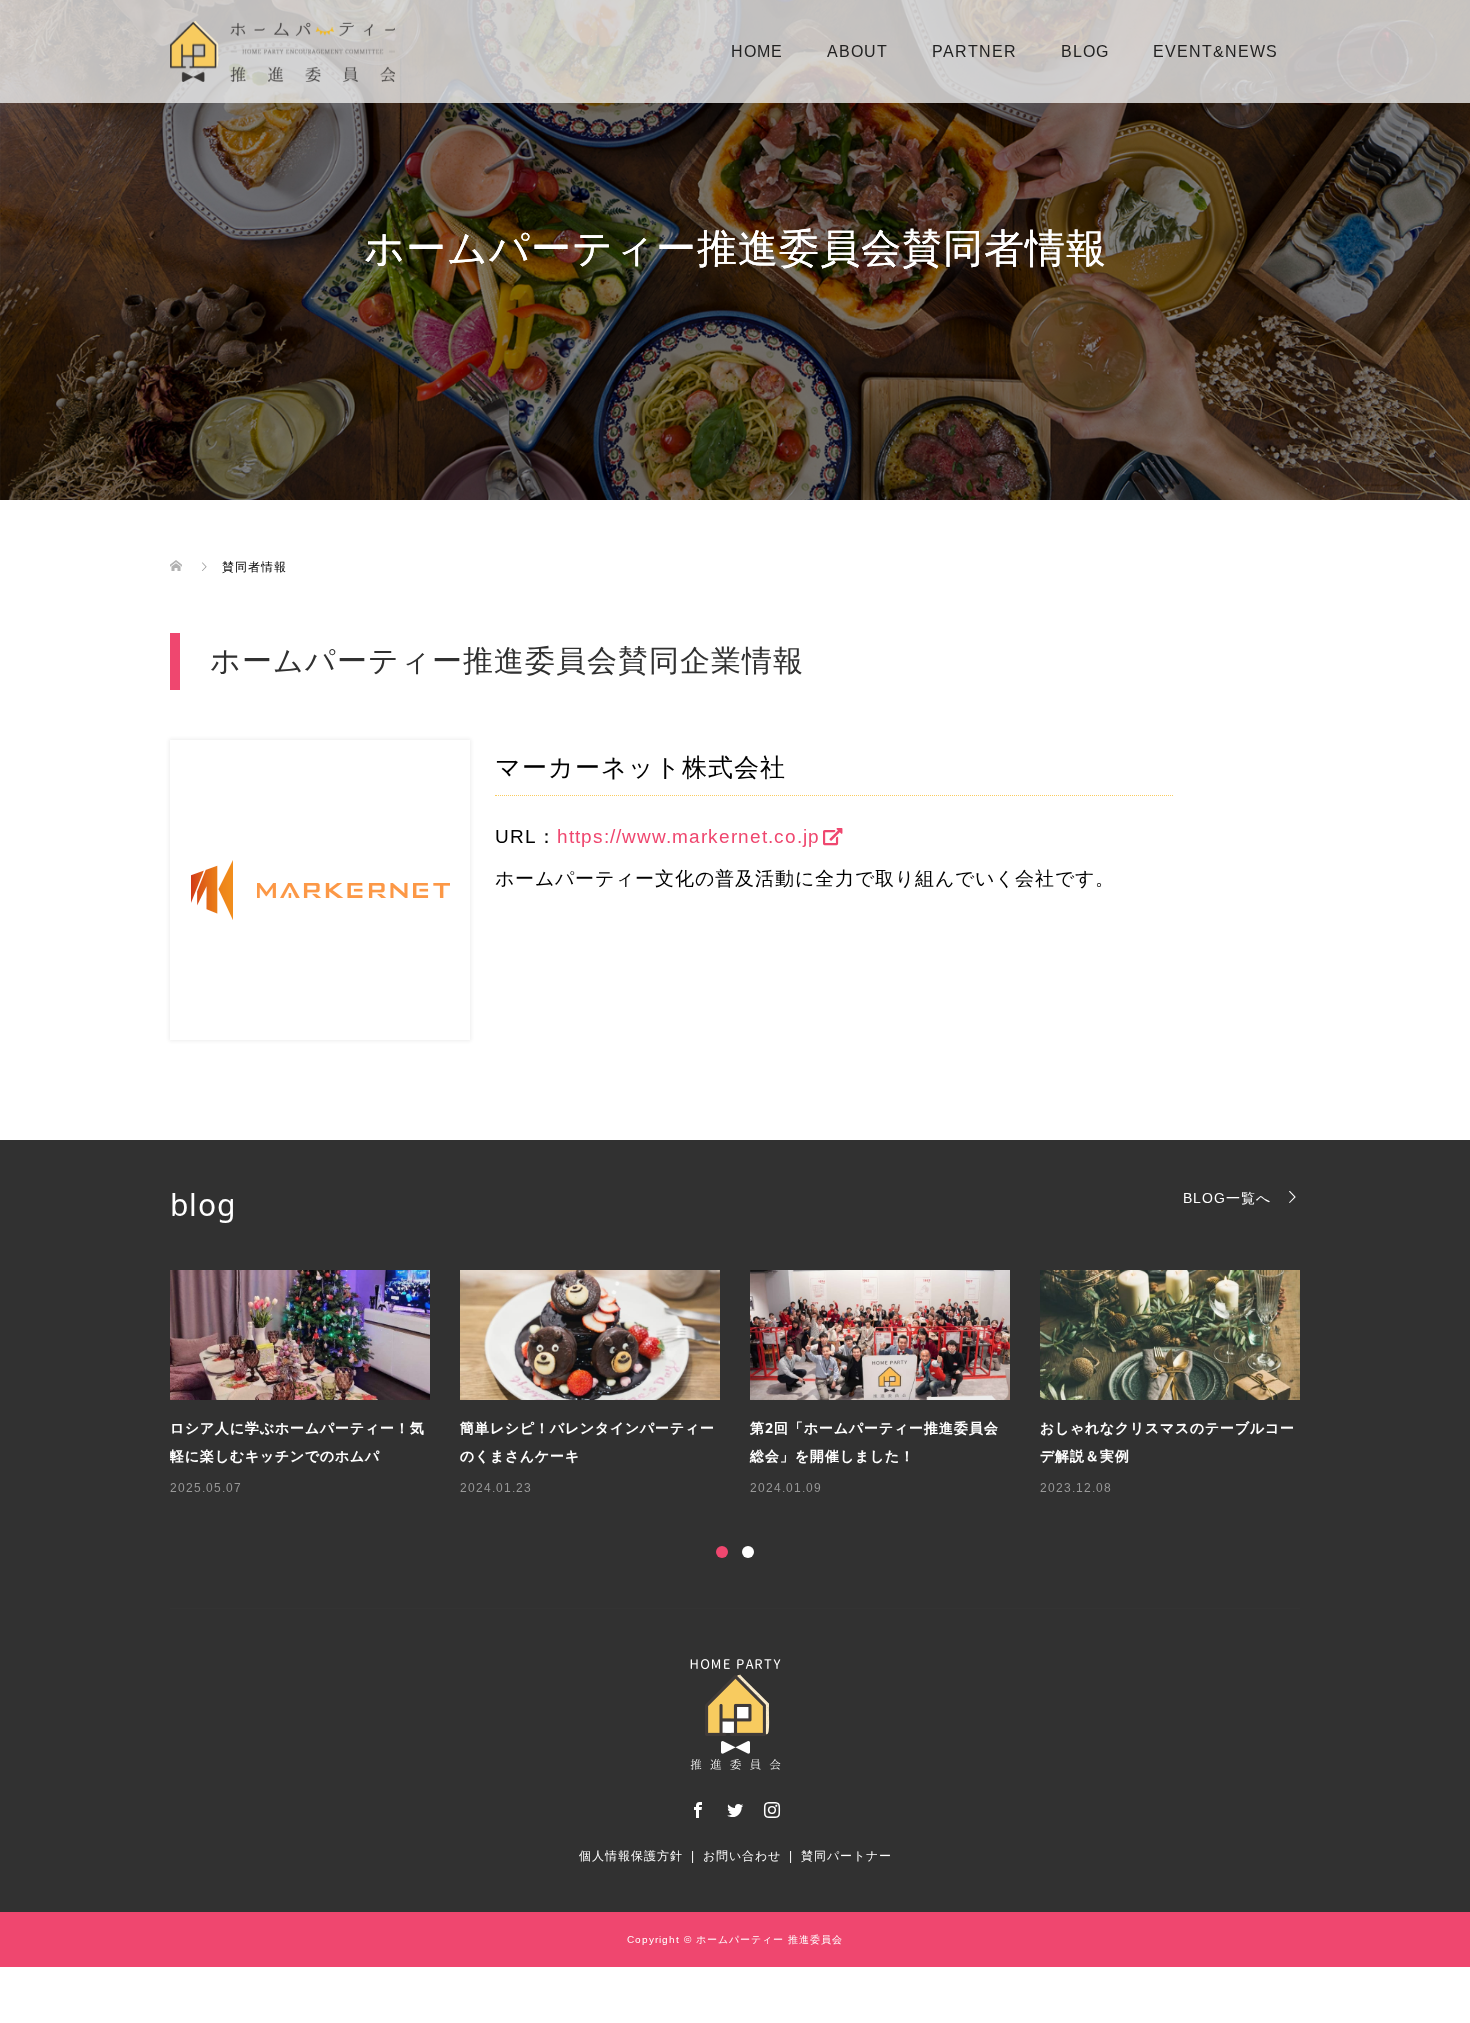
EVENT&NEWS (1215, 51)
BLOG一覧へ (1227, 1197)
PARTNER (974, 51)
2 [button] (748, 1552)
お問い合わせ (742, 1856)
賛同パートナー (846, 1856)
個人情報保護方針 (631, 1856)
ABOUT (857, 51)
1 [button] (722, 1552)
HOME (757, 51)
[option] (750, 1385)
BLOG (1085, 51)
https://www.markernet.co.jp (688, 836)
